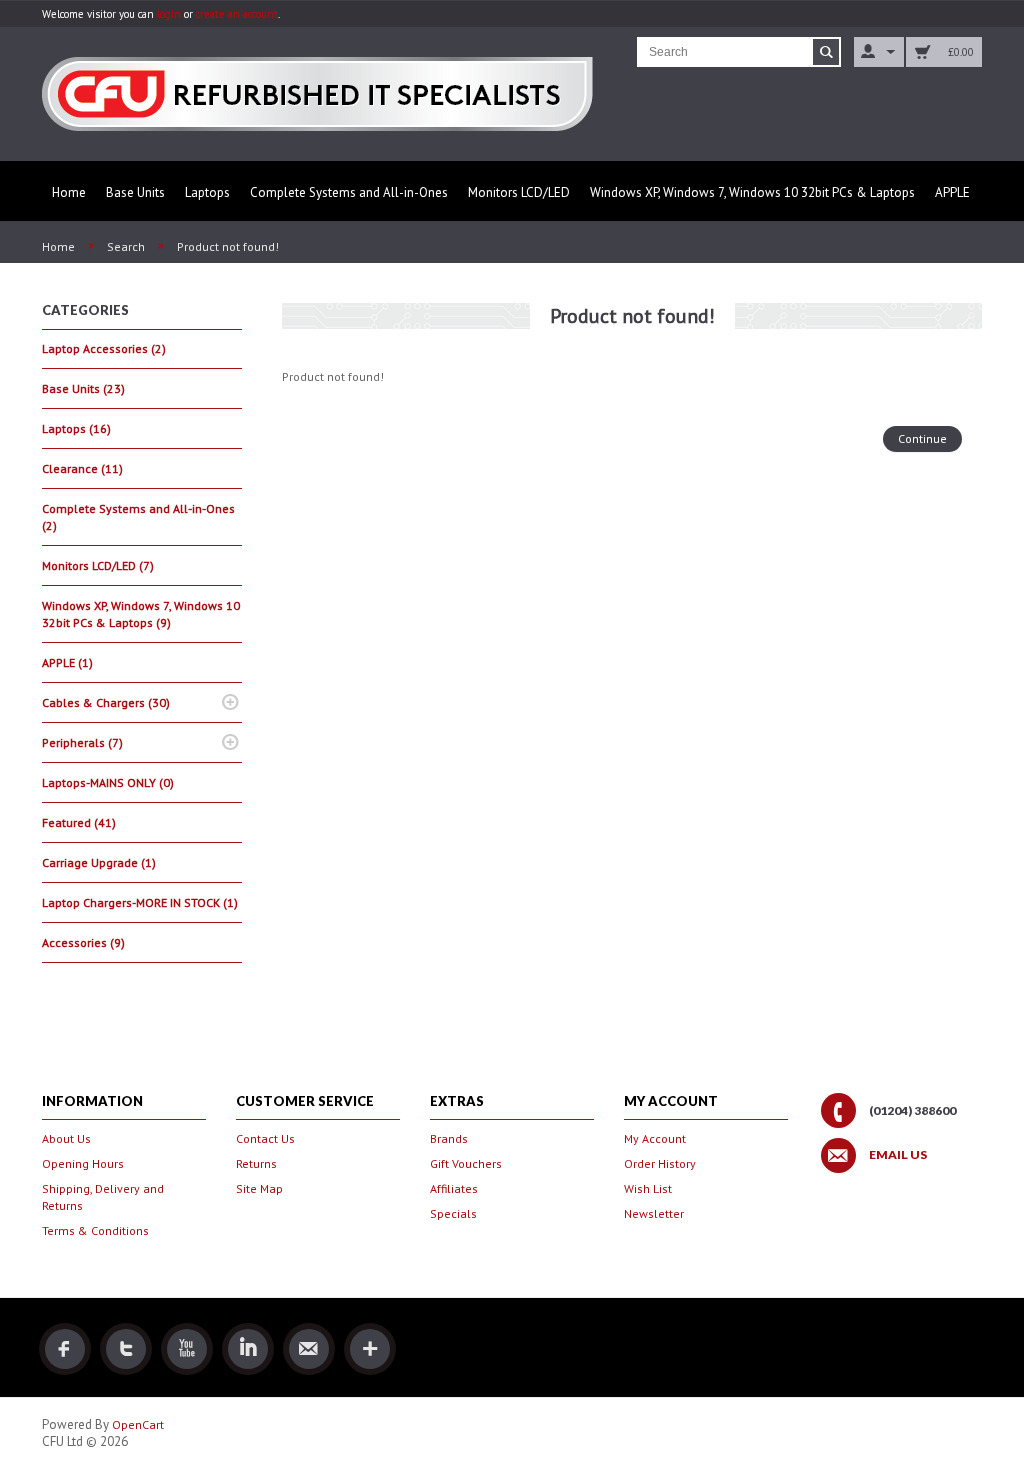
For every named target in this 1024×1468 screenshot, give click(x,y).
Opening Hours (83, 1163)
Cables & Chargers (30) (106, 702)
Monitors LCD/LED (519, 192)
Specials (453, 1213)
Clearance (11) (82, 468)
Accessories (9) (83, 942)
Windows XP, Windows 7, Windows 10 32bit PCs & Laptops (752, 192)
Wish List (648, 1188)
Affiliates (454, 1188)
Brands (449, 1138)
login (169, 14)
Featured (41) (79, 822)
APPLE (952, 192)
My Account (655, 1138)
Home (69, 192)
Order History (660, 1163)
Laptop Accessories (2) (104, 348)
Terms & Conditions (95, 1230)
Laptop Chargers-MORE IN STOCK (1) (140, 902)
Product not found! (228, 246)
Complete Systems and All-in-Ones (349, 192)
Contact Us (265, 1138)
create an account (237, 14)
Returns (256, 1163)
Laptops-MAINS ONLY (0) (108, 782)
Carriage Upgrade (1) (99, 862)
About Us (66, 1138)
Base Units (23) (83, 388)
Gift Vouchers (466, 1163)
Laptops (207, 192)
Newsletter (654, 1213)
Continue (922, 438)
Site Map (259, 1188)
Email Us (898, 1155)
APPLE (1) (67, 662)
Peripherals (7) (82, 742)
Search (126, 246)
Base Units (135, 192)
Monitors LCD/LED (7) (98, 565)
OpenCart (138, 1424)
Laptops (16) (76, 428)
